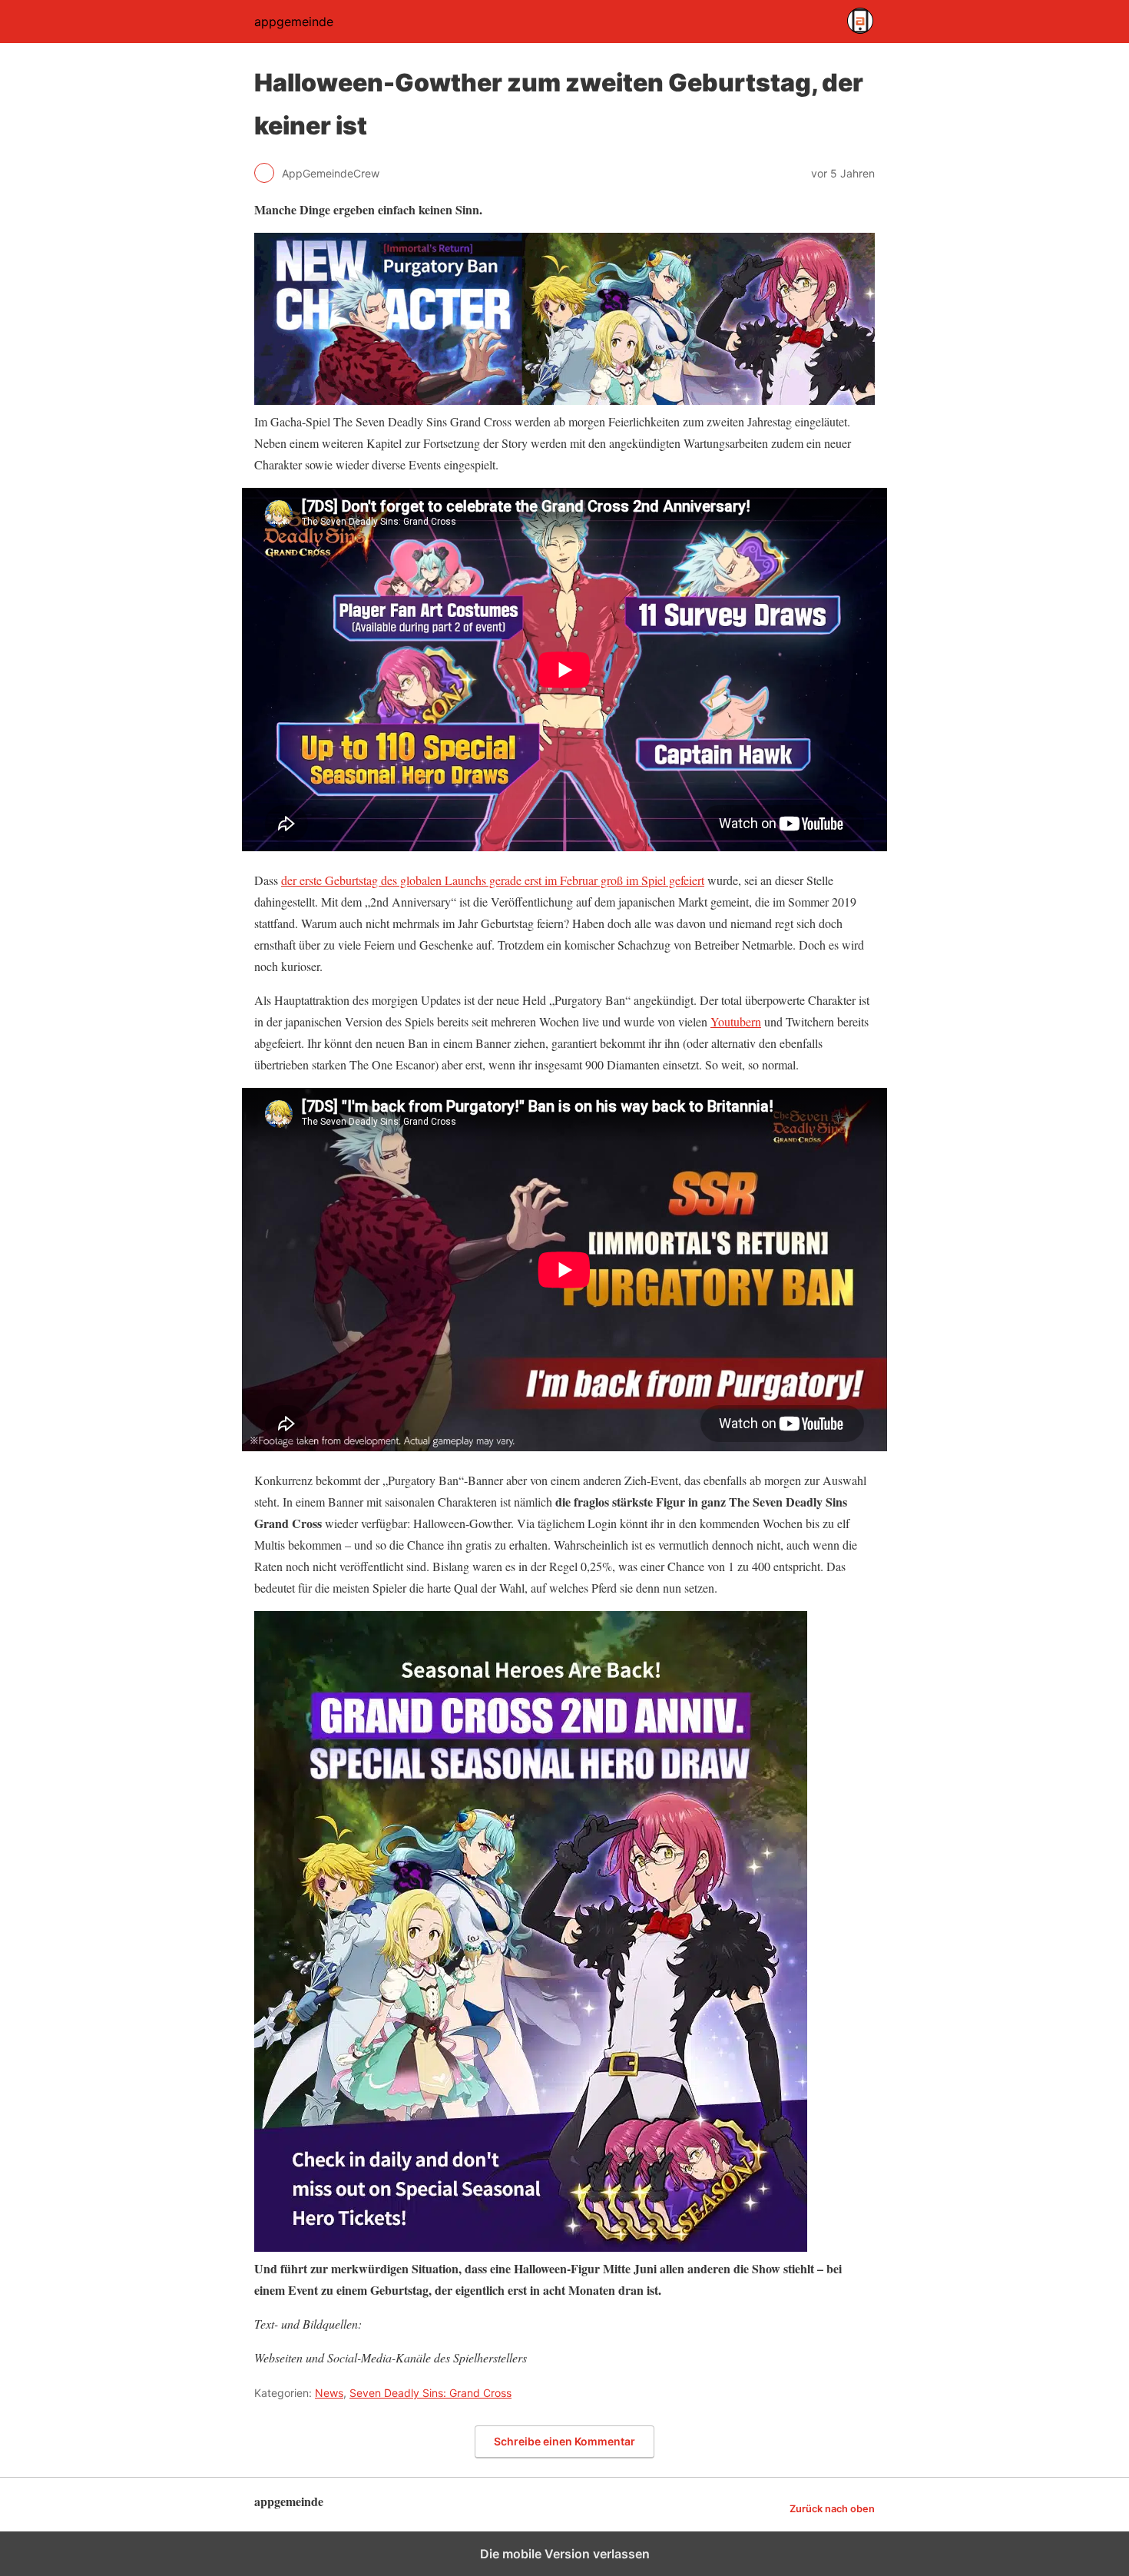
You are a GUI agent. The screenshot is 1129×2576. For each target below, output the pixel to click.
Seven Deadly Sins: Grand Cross (430, 2393)
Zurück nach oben (832, 2509)
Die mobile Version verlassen (565, 2554)
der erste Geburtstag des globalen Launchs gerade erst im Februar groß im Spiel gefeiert (493, 880)
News (329, 2393)
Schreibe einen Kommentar (564, 2441)
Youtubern (736, 1021)
